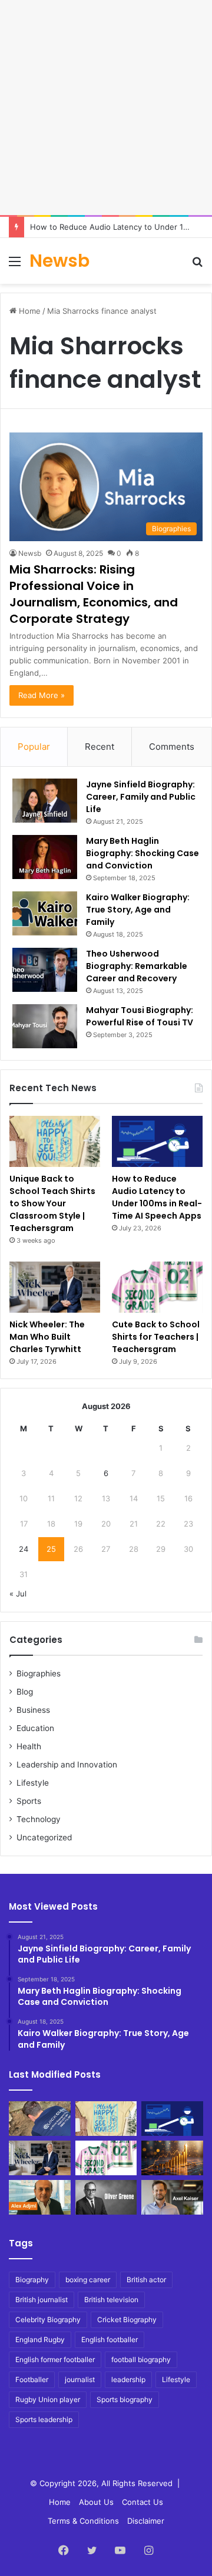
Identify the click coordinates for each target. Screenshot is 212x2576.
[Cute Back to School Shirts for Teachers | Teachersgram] (157, 1287)
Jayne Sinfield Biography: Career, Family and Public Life (141, 797)
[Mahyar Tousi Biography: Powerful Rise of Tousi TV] (45, 1026)
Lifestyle (33, 1783)
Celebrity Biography (48, 2320)
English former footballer (55, 2359)
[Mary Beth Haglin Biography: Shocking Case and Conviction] (45, 857)
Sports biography (125, 2399)
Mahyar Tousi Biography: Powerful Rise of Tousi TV (140, 1016)
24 (24, 1549)
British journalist (42, 2300)
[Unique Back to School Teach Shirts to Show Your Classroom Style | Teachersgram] (55, 1141)
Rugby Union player (48, 2399)
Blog (25, 1692)
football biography (141, 2359)
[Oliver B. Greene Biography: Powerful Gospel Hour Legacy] (106, 2197)
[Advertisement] (106, 106)
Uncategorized (44, 1837)
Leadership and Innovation (67, 1765)
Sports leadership (44, 2419)
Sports (29, 1801)
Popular (34, 747)
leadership (128, 2379)
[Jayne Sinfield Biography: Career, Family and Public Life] (45, 801)
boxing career (88, 2280)
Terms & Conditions (83, 2521)
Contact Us (143, 2502)
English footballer (110, 2339)
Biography (32, 2280)
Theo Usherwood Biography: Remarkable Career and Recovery (137, 966)
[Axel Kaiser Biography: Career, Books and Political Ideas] (172, 2197)
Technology (39, 1819)
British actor (146, 2280)
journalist (80, 2379)
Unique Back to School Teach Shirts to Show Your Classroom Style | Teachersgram (52, 1203)
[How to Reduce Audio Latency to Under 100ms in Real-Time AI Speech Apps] (157, 1141)
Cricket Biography (127, 2320)
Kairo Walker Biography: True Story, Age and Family (138, 910)
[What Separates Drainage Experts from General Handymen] (40, 2119)
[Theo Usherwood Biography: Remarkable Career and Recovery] (45, 970)
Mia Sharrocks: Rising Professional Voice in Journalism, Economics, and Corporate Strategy (94, 594)
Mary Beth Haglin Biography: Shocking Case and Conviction (143, 853)
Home (29, 311)
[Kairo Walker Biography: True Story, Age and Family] (45, 913)
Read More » (42, 695)
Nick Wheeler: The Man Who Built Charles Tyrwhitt (47, 1337)
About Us (96, 2502)
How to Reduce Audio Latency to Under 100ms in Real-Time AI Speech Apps (157, 1197)
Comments (172, 747)
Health (29, 1746)
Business (33, 1710)
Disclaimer (146, 2521)
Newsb (30, 553)
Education (35, 1728)
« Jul (18, 1594)
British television (111, 2300)
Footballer (32, 2379)
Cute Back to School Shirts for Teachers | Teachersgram (156, 1337)
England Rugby (40, 2339)
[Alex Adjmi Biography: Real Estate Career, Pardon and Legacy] (40, 2197)
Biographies (39, 1673)
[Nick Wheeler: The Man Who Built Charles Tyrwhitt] (55, 1287)
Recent (100, 747)
